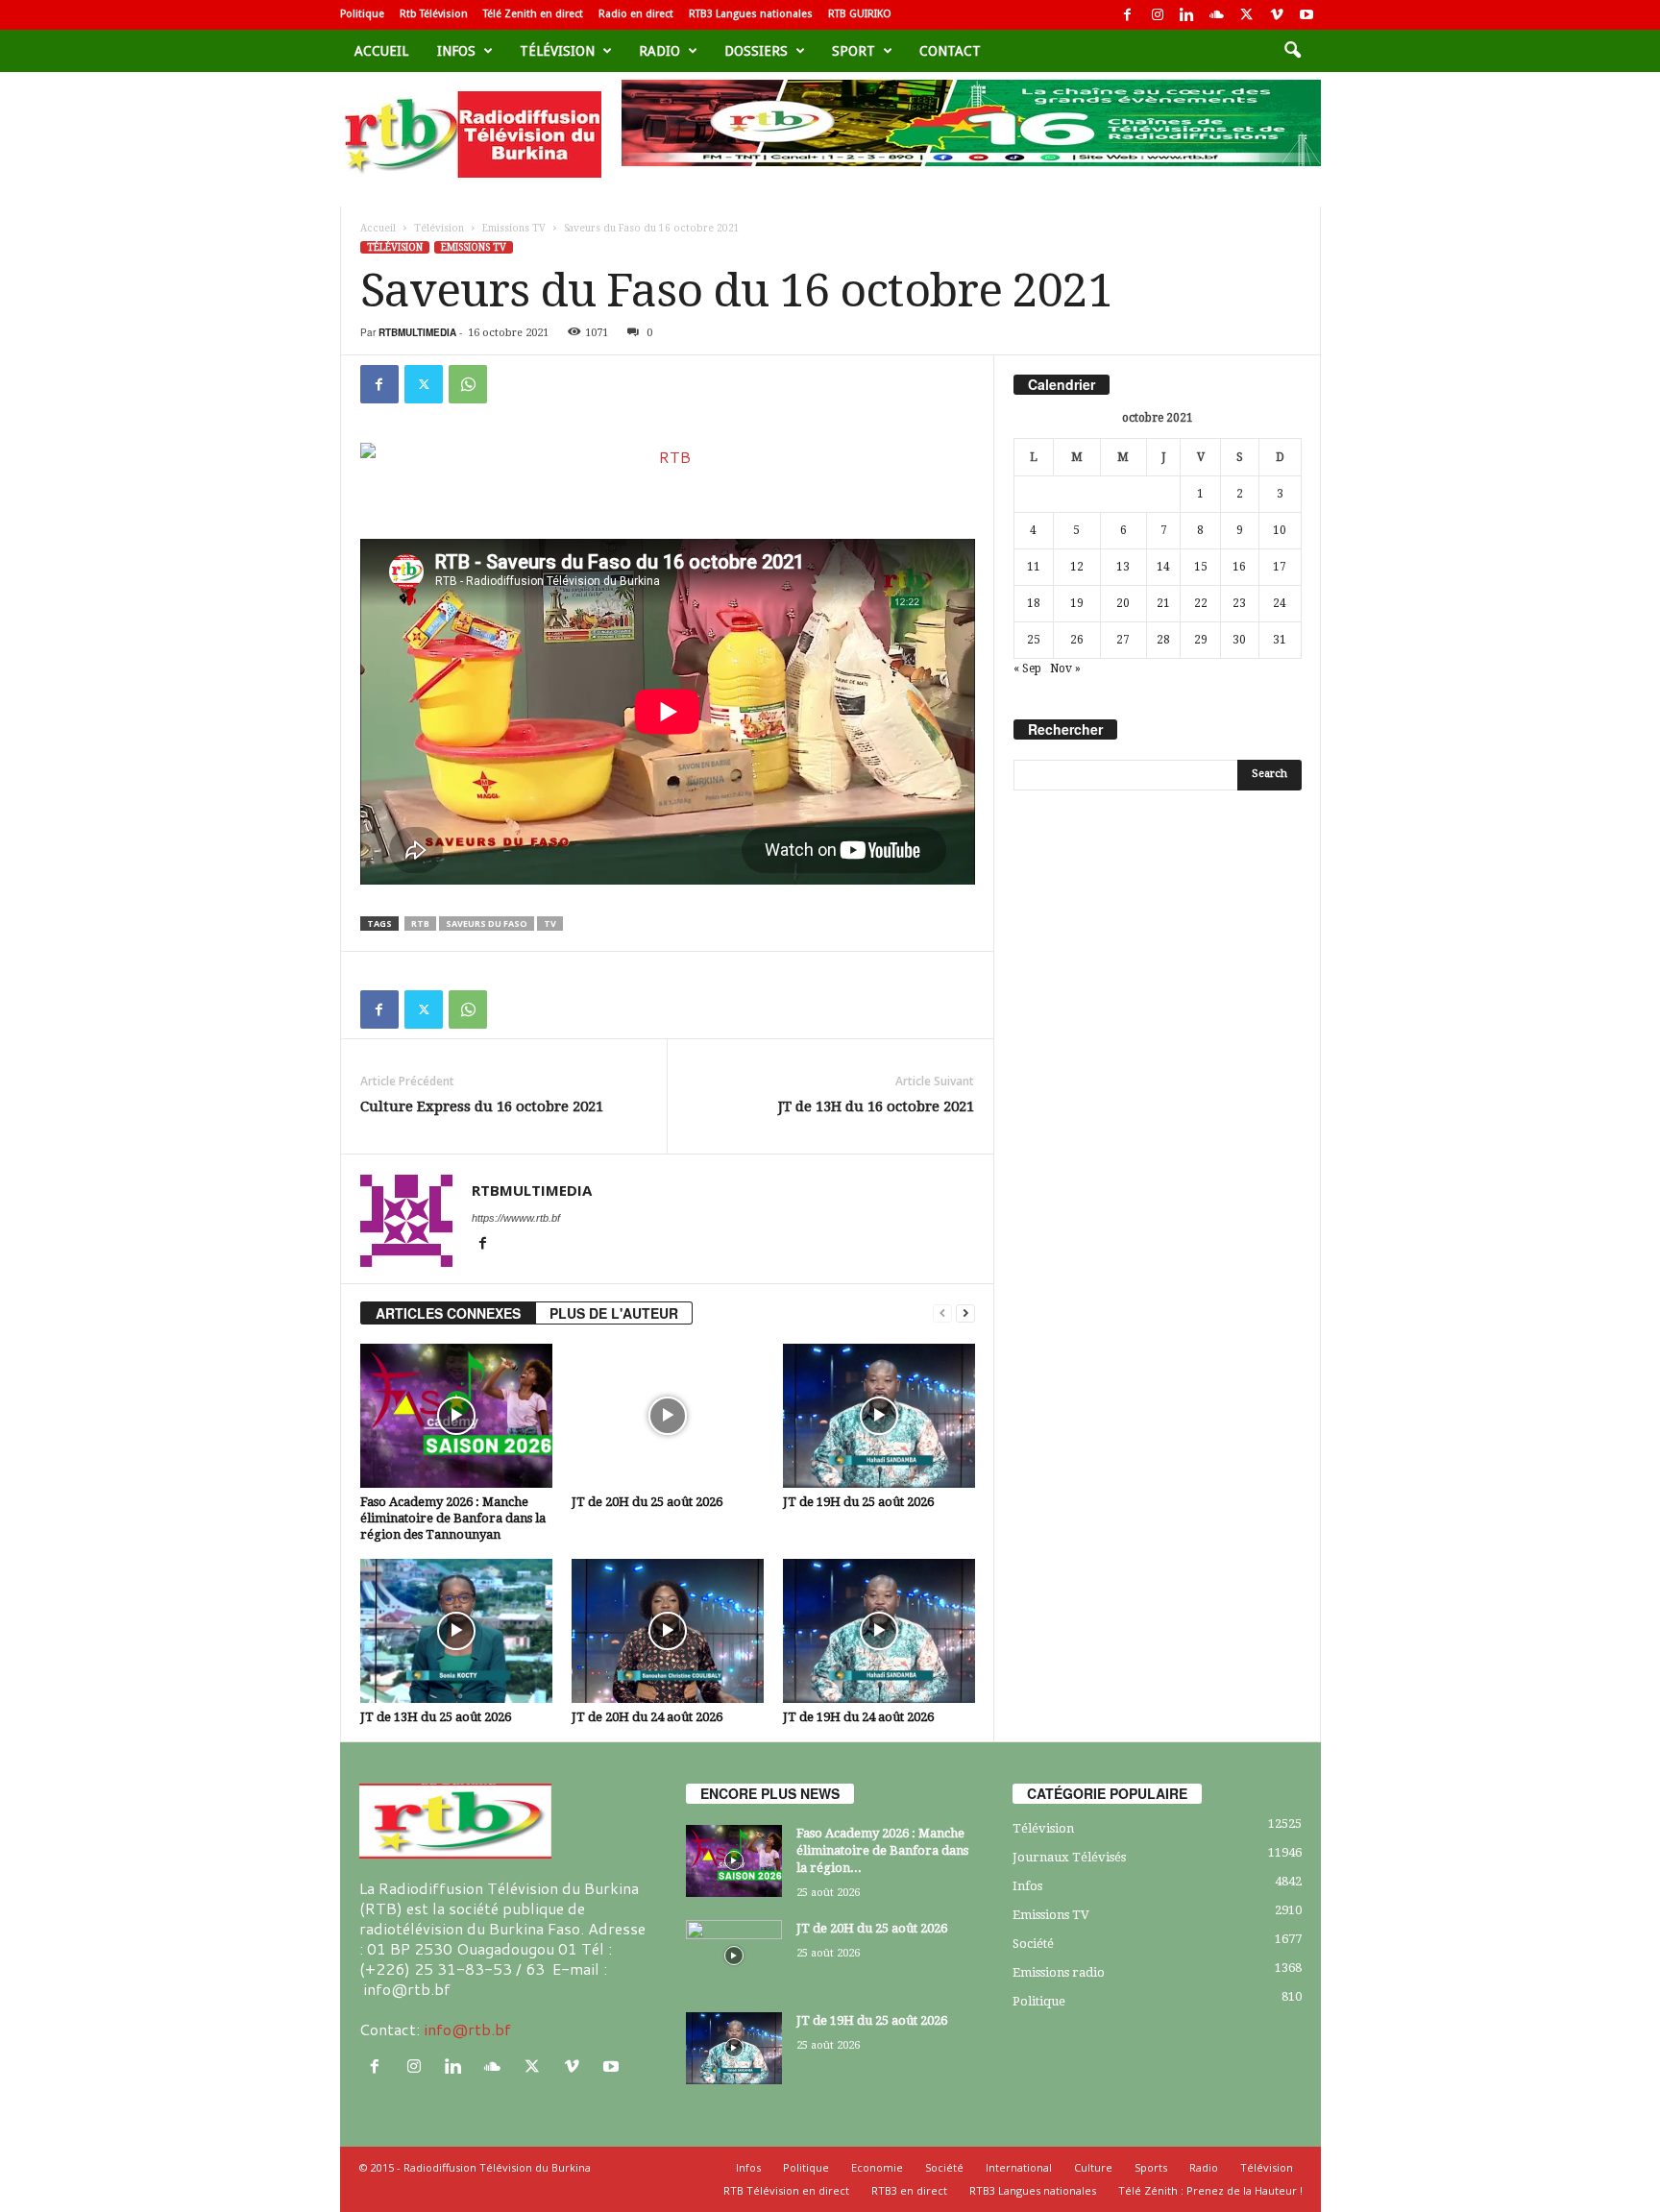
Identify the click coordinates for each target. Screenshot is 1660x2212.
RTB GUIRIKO (860, 14)
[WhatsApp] (468, 384)
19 (1077, 603)
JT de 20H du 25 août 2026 (647, 1502)
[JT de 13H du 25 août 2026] (456, 1631)
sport (854, 51)
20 (1123, 603)
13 (1123, 567)
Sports (1151, 2167)
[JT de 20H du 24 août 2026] (668, 1631)
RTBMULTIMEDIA (417, 332)
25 (1034, 640)
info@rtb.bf (467, 2029)
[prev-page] (942, 1313)
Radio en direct (636, 14)
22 (1201, 603)
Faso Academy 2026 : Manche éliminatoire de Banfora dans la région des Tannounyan (453, 1518)
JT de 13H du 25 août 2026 (436, 1717)
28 (1163, 640)
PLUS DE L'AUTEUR (614, 1313)
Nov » (1065, 668)
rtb (420, 924)
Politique (362, 14)
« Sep (1027, 668)
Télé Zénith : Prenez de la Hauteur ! (1210, 2190)
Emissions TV (514, 228)
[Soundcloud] (1217, 15)
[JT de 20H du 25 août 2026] (668, 1416)
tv (550, 924)
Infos (456, 51)
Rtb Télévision (434, 14)
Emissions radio (1059, 1972)
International (1019, 2167)
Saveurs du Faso (487, 924)
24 (1280, 603)
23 (1239, 603)
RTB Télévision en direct (786, 2190)
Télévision (557, 51)
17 (1280, 567)
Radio (659, 51)
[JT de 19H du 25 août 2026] (879, 1416)
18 (1034, 603)
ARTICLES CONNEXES (448, 1313)
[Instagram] (1158, 15)
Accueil (381, 51)
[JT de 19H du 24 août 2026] (879, 1631)
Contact (950, 51)
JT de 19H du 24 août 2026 (858, 1717)
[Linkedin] (1187, 15)
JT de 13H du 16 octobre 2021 (876, 1106)
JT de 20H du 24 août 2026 (647, 1717)
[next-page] (965, 1313)
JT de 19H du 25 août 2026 (858, 1502)
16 (1239, 567)
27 (1123, 640)
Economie (877, 2167)
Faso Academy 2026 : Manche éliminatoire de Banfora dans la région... (882, 1850)
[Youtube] (1306, 15)
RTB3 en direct (909, 2190)
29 (1201, 640)
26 (1077, 640)
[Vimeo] (1277, 15)
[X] (1247, 15)
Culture (1093, 2167)
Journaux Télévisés (1069, 1857)
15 (1201, 567)
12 (1077, 567)
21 (1163, 603)
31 (1280, 640)
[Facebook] (1128, 15)
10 (1280, 530)
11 (1034, 567)
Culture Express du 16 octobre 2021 (482, 1106)
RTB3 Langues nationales (751, 14)
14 (1163, 567)
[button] (1292, 51)
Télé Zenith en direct (533, 14)
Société (1033, 1944)
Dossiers (756, 51)
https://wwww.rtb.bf (516, 1218)
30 (1239, 640)
